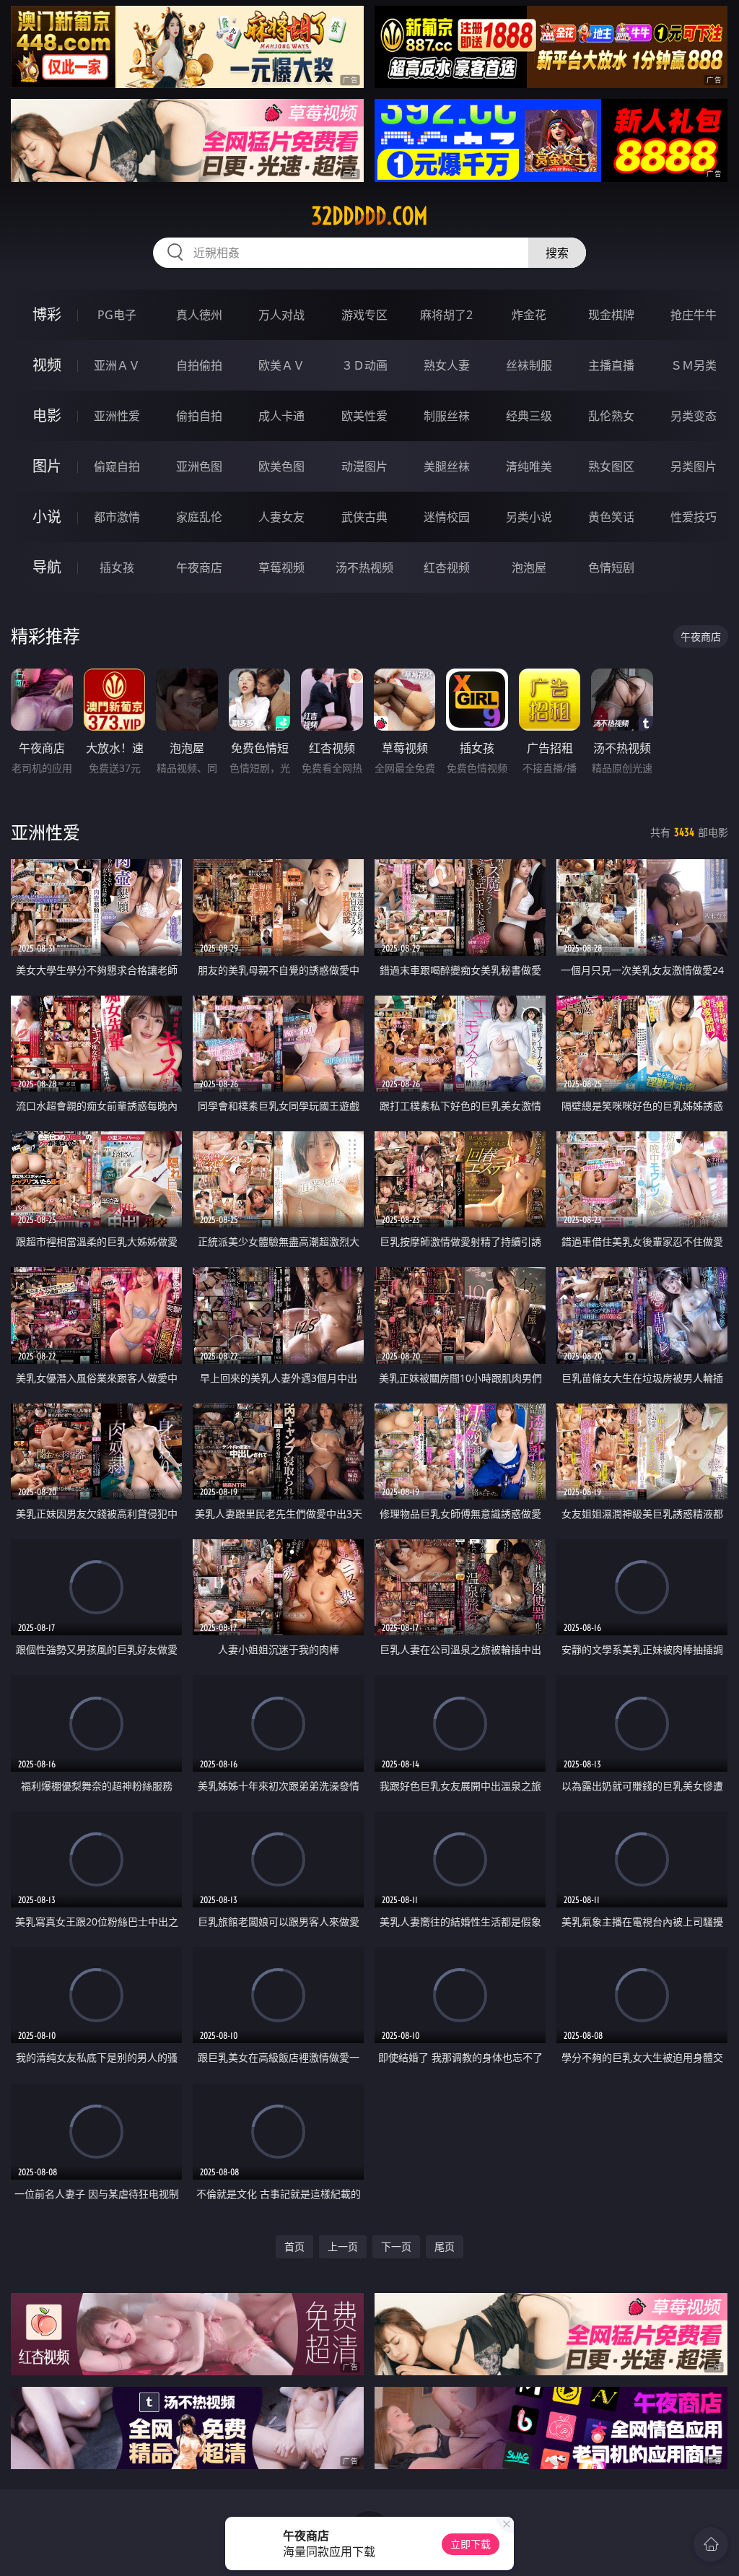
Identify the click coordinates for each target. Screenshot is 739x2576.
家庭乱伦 (199, 517)
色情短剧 (611, 567)
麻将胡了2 (446, 315)
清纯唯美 (529, 466)
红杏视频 (447, 567)
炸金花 (529, 315)
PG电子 (117, 315)
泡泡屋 (529, 567)
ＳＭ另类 (694, 365)
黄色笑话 (611, 517)
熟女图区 (611, 466)
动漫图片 (364, 466)
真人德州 (199, 315)
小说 (47, 517)
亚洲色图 (199, 466)
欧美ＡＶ (281, 365)
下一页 (396, 2246)
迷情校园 (447, 517)
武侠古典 (364, 517)
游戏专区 (364, 315)
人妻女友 (281, 517)
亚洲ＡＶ (117, 365)
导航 (47, 567)
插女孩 (117, 567)
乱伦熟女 (611, 416)
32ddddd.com (369, 216)
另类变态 (694, 416)
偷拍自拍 (199, 416)
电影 (47, 415)
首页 (294, 2246)
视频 (47, 365)
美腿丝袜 (447, 466)
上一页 (343, 2246)
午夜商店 (199, 567)
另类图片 (694, 466)
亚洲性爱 (117, 416)
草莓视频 (281, 567)
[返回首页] (711, 2544)
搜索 (557, 253)
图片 (47, 466)
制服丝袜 (447, 416)
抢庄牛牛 (694, 315)
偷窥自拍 (117, 466)
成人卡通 (281, 416)
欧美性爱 (364, 416)
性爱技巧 (694, 517)
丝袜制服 (529, 365)
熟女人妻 (447, 365)
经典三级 (529, 416)
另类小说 (529, 517)
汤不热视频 (364, 567)
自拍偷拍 (199, 365)
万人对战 (281, 315)
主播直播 (611, 365)
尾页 (445, 2246)
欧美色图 (281, 466)
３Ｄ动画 (364, 365)
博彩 (47, 314)
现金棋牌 (611, 315)
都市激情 (117, 517)
